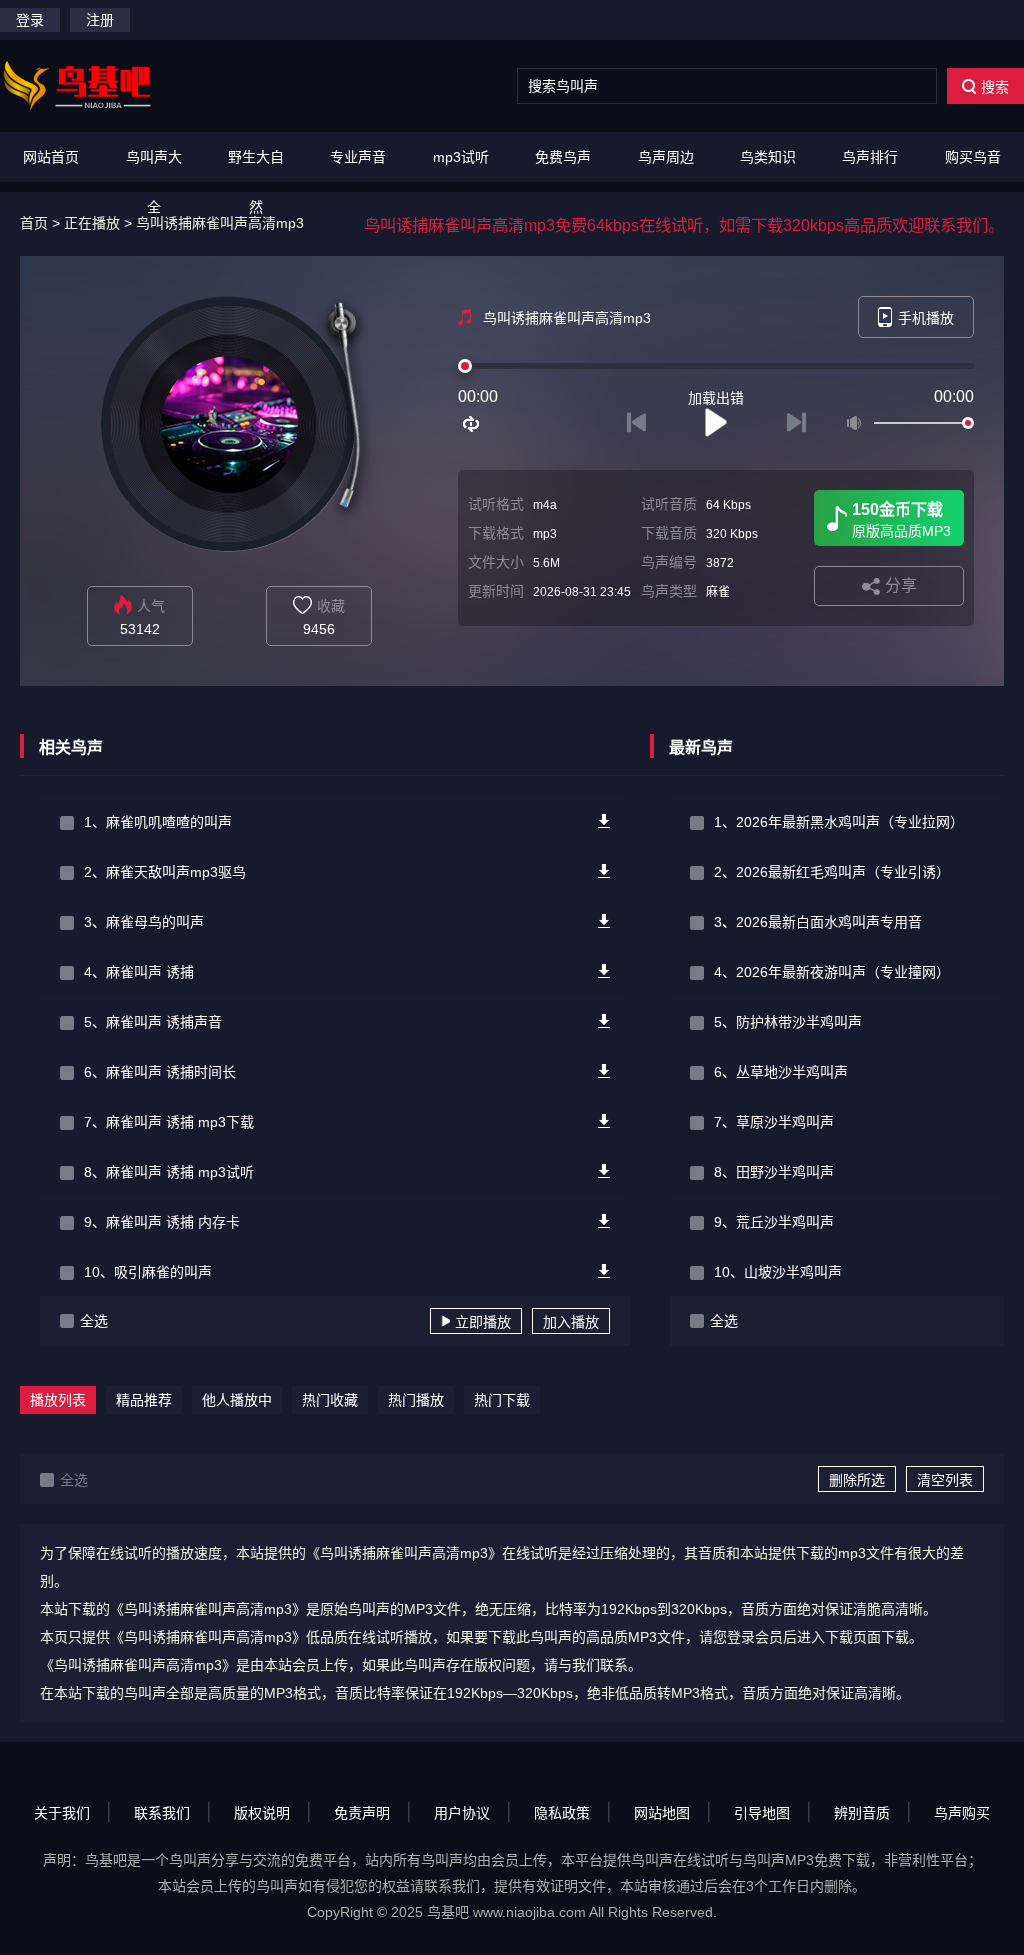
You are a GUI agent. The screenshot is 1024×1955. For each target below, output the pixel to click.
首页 (34, 223)
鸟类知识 (768, 157)
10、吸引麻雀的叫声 (148, 1272)
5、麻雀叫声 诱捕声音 (153, 1022)
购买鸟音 (973, 157)
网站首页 (51, 157)
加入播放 (571, 1322)
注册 (100, 20)
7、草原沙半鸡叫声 (774, 1122)
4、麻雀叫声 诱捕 (139, 972)
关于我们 (62, 1813)
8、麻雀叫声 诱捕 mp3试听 (169, 1172)
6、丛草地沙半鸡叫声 (781, 1072)
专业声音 (358, 157)
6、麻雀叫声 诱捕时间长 (160, 1072)
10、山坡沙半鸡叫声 (778, 1272)
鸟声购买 (962, 1813)
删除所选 (857, 1480)
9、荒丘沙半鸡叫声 (774, 1222)
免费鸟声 (563, 157)
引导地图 (762, 1813)
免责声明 (362, 1813)
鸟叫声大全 (154, 182)
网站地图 (662, 1813)
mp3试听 (461, 157)
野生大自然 (256, 182)
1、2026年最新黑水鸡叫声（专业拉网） (839, 822)
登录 (30, 20)
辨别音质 (862, 1813)
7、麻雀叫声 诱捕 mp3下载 (169, 1122)
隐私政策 (562, 1813)
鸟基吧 (448, 1912)
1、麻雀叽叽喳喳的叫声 (158, 822)
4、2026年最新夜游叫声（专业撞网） (832, 972)
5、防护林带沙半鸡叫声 (788, 1022)
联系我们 (162, 1813)
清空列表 (945, 1480)
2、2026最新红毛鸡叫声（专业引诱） (832, 872)
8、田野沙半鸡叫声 (774, 1172)
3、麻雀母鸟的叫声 (144, 922)
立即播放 (483, 1322)
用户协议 (462, 1813)
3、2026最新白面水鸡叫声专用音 (818, 922)
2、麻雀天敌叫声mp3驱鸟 (165, 872)
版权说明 (262, 1813)
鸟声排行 (870, 157)
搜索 (995, 87)
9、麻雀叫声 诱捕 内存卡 (162, 1222)
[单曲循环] (472, 424)
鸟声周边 (666, 157)
